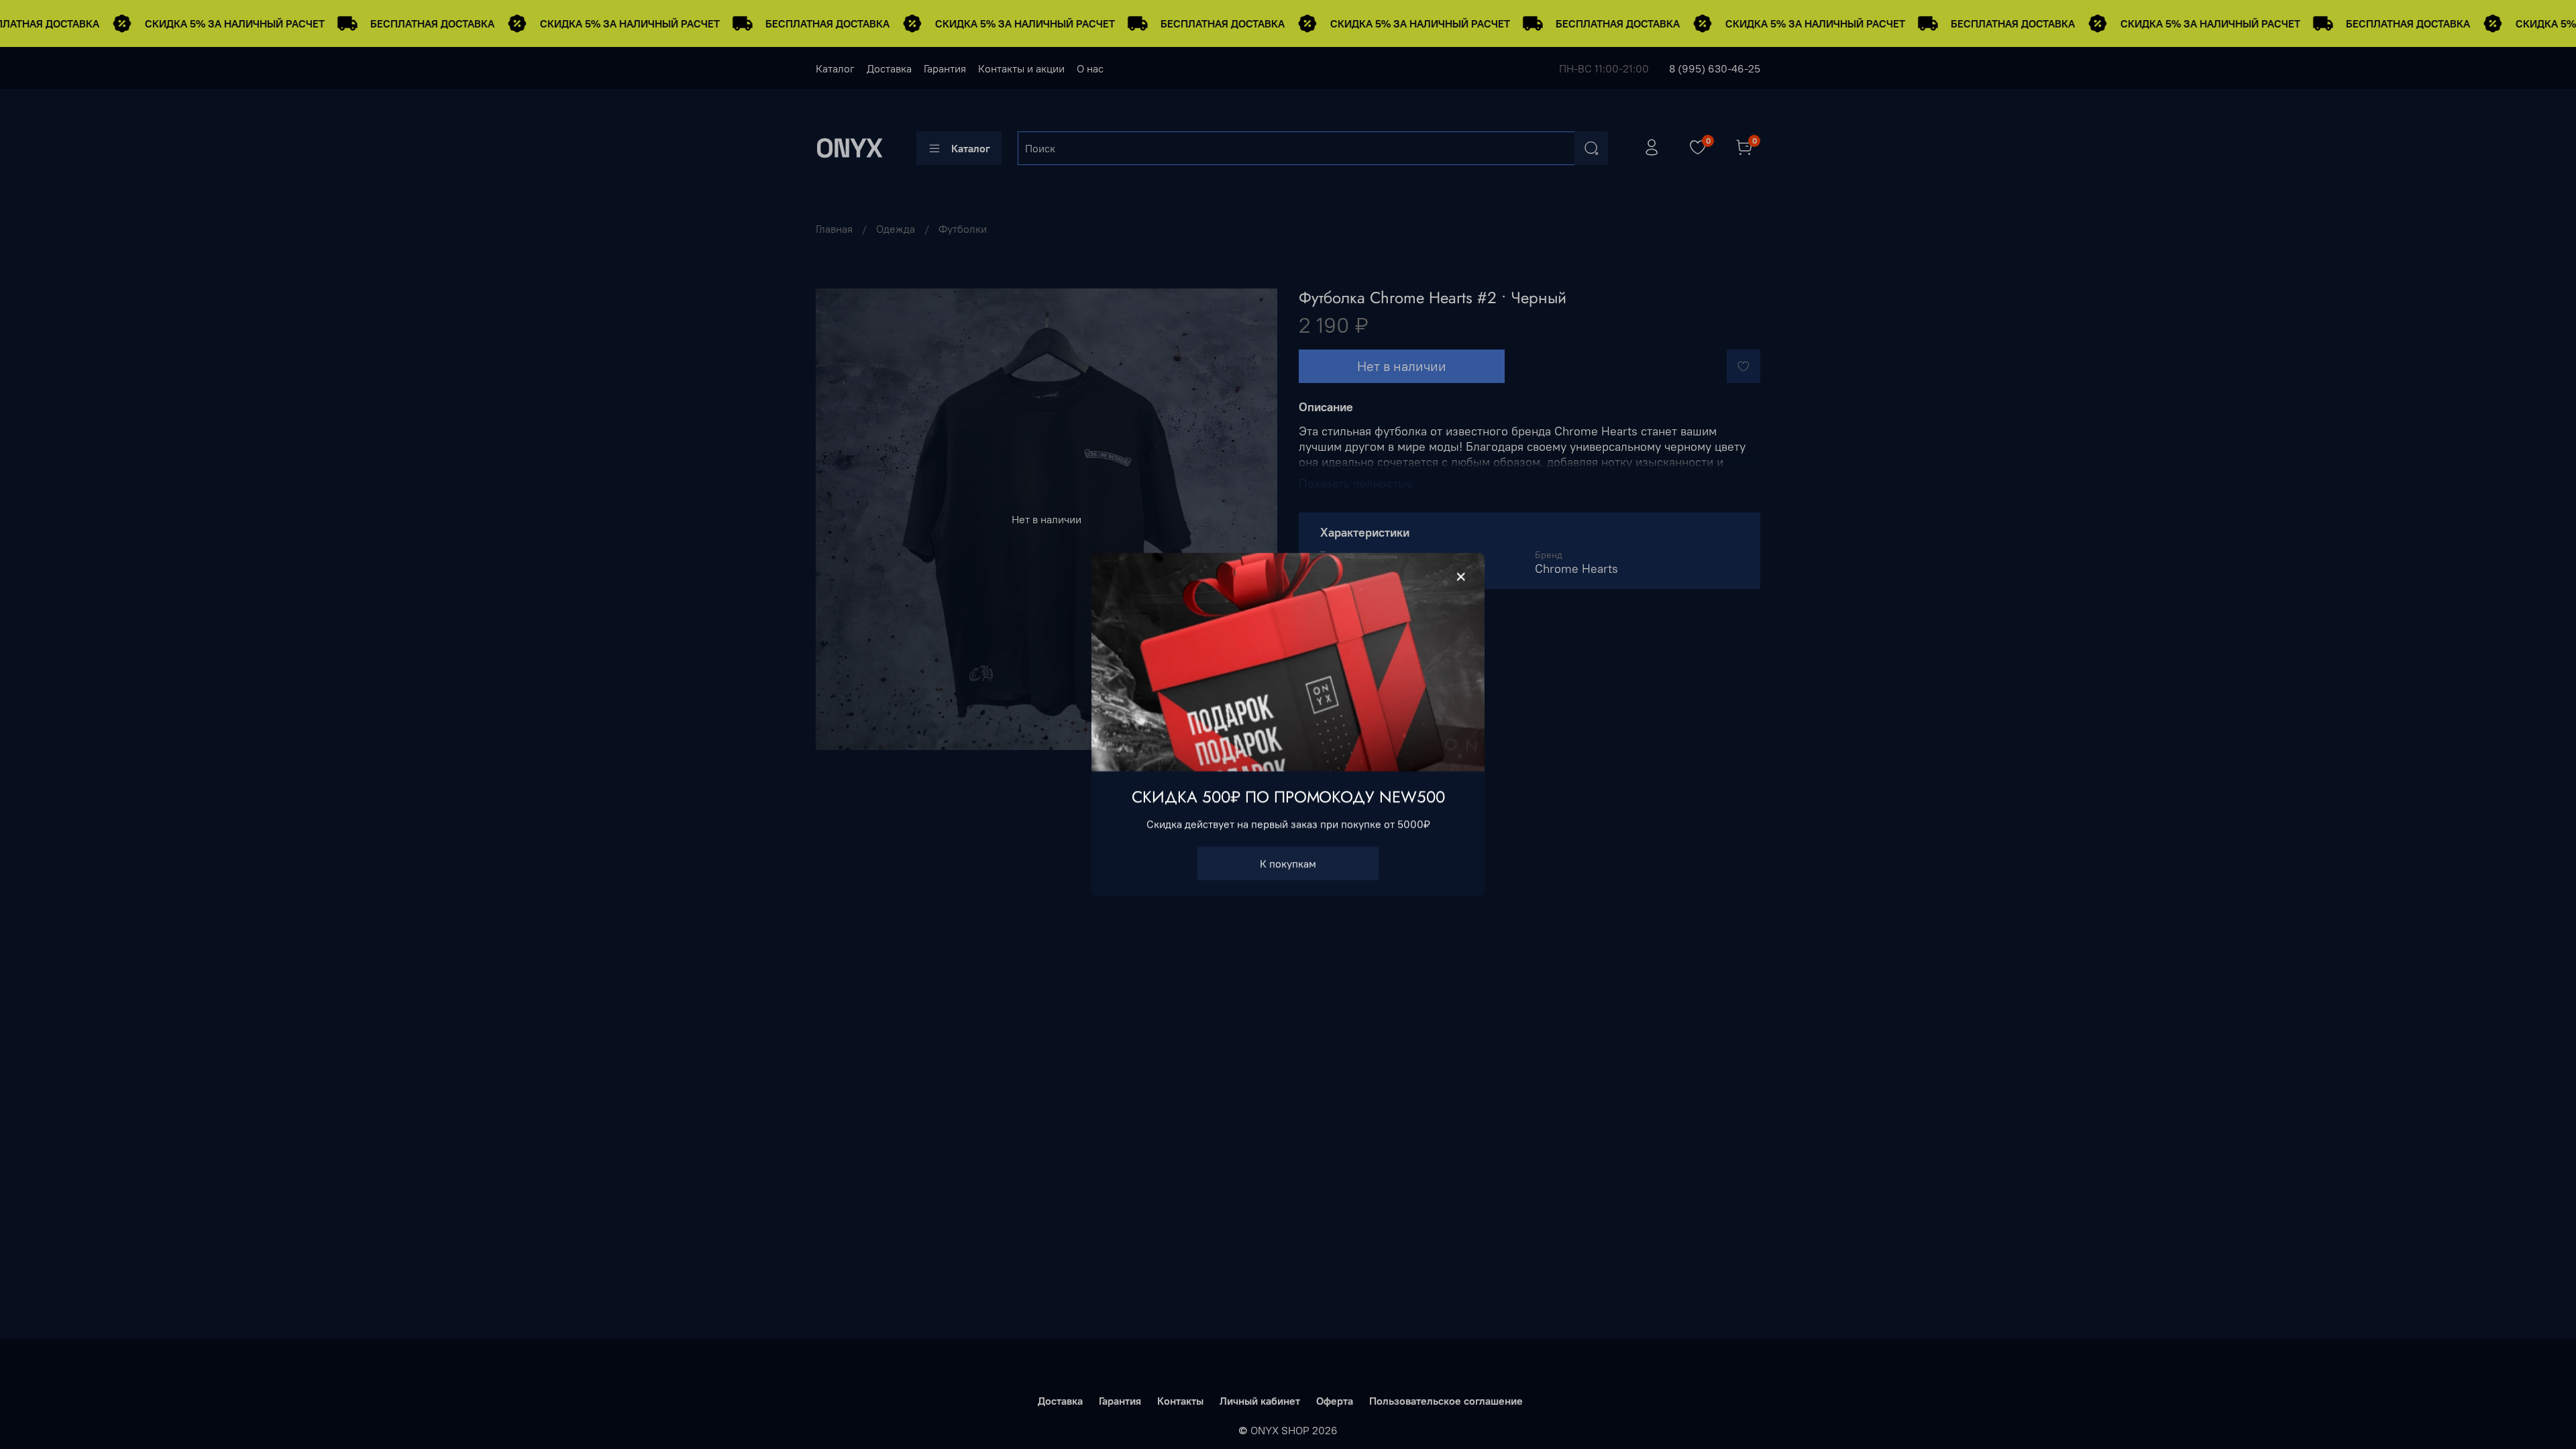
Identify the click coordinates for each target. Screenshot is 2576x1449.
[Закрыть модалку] (1461, 577)
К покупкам (1288, 863)
